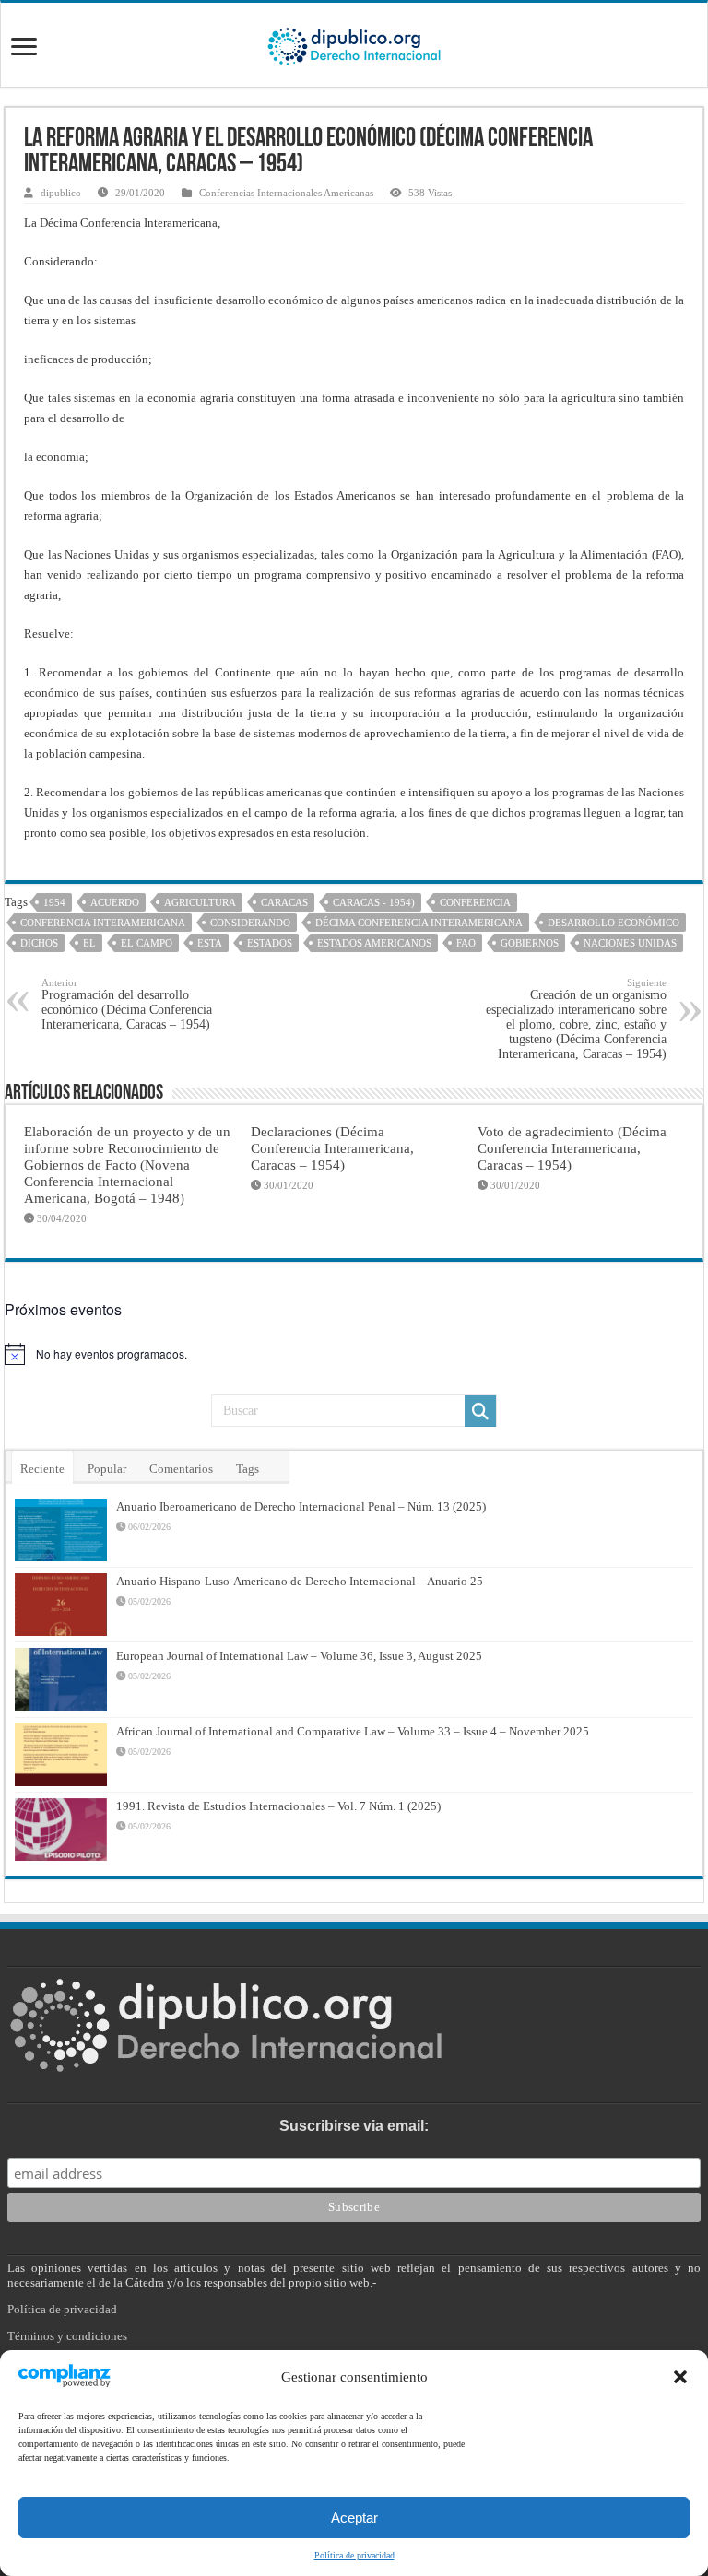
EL (89, 943)
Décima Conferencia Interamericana (419, 923)
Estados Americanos (374, 943)
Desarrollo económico (614, 923)
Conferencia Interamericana (103, 923)
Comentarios (181, 1469)
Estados (270, 943)
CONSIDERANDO (250, 923)
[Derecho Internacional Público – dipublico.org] (354, 43)
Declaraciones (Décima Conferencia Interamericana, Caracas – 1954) (332, 1148)
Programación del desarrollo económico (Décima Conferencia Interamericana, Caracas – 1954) (127, 1004)
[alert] (354, 1354)
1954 (54, 902)
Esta (210, 943)
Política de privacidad (354, 2555)
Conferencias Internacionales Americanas (286, 193)
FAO (466, 943)
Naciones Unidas (630, 943)
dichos (39, 943)
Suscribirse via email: (354, 2126)
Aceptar (354, 2517)
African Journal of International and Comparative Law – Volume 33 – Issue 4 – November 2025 (353, 1731)
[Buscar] (480, 1411)
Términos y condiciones (67, 2336)
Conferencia (475, 902)
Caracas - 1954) (374, 902)
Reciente (42, 1469)
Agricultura (200, 902)
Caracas (284, 902)
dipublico (61, 193)
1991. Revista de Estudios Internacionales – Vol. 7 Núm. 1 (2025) (278, 1806)
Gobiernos (530, 943)
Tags (248, 1469)
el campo (147, 943)
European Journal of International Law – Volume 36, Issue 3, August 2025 (299, 1656)
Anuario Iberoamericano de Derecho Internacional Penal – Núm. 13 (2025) (301, 1506)
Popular (107, 1469)
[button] (680, 2377)
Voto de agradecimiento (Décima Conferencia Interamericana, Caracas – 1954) (572, 1148)
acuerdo (115, 902)
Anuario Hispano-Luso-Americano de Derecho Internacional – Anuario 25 (300, 1581)
